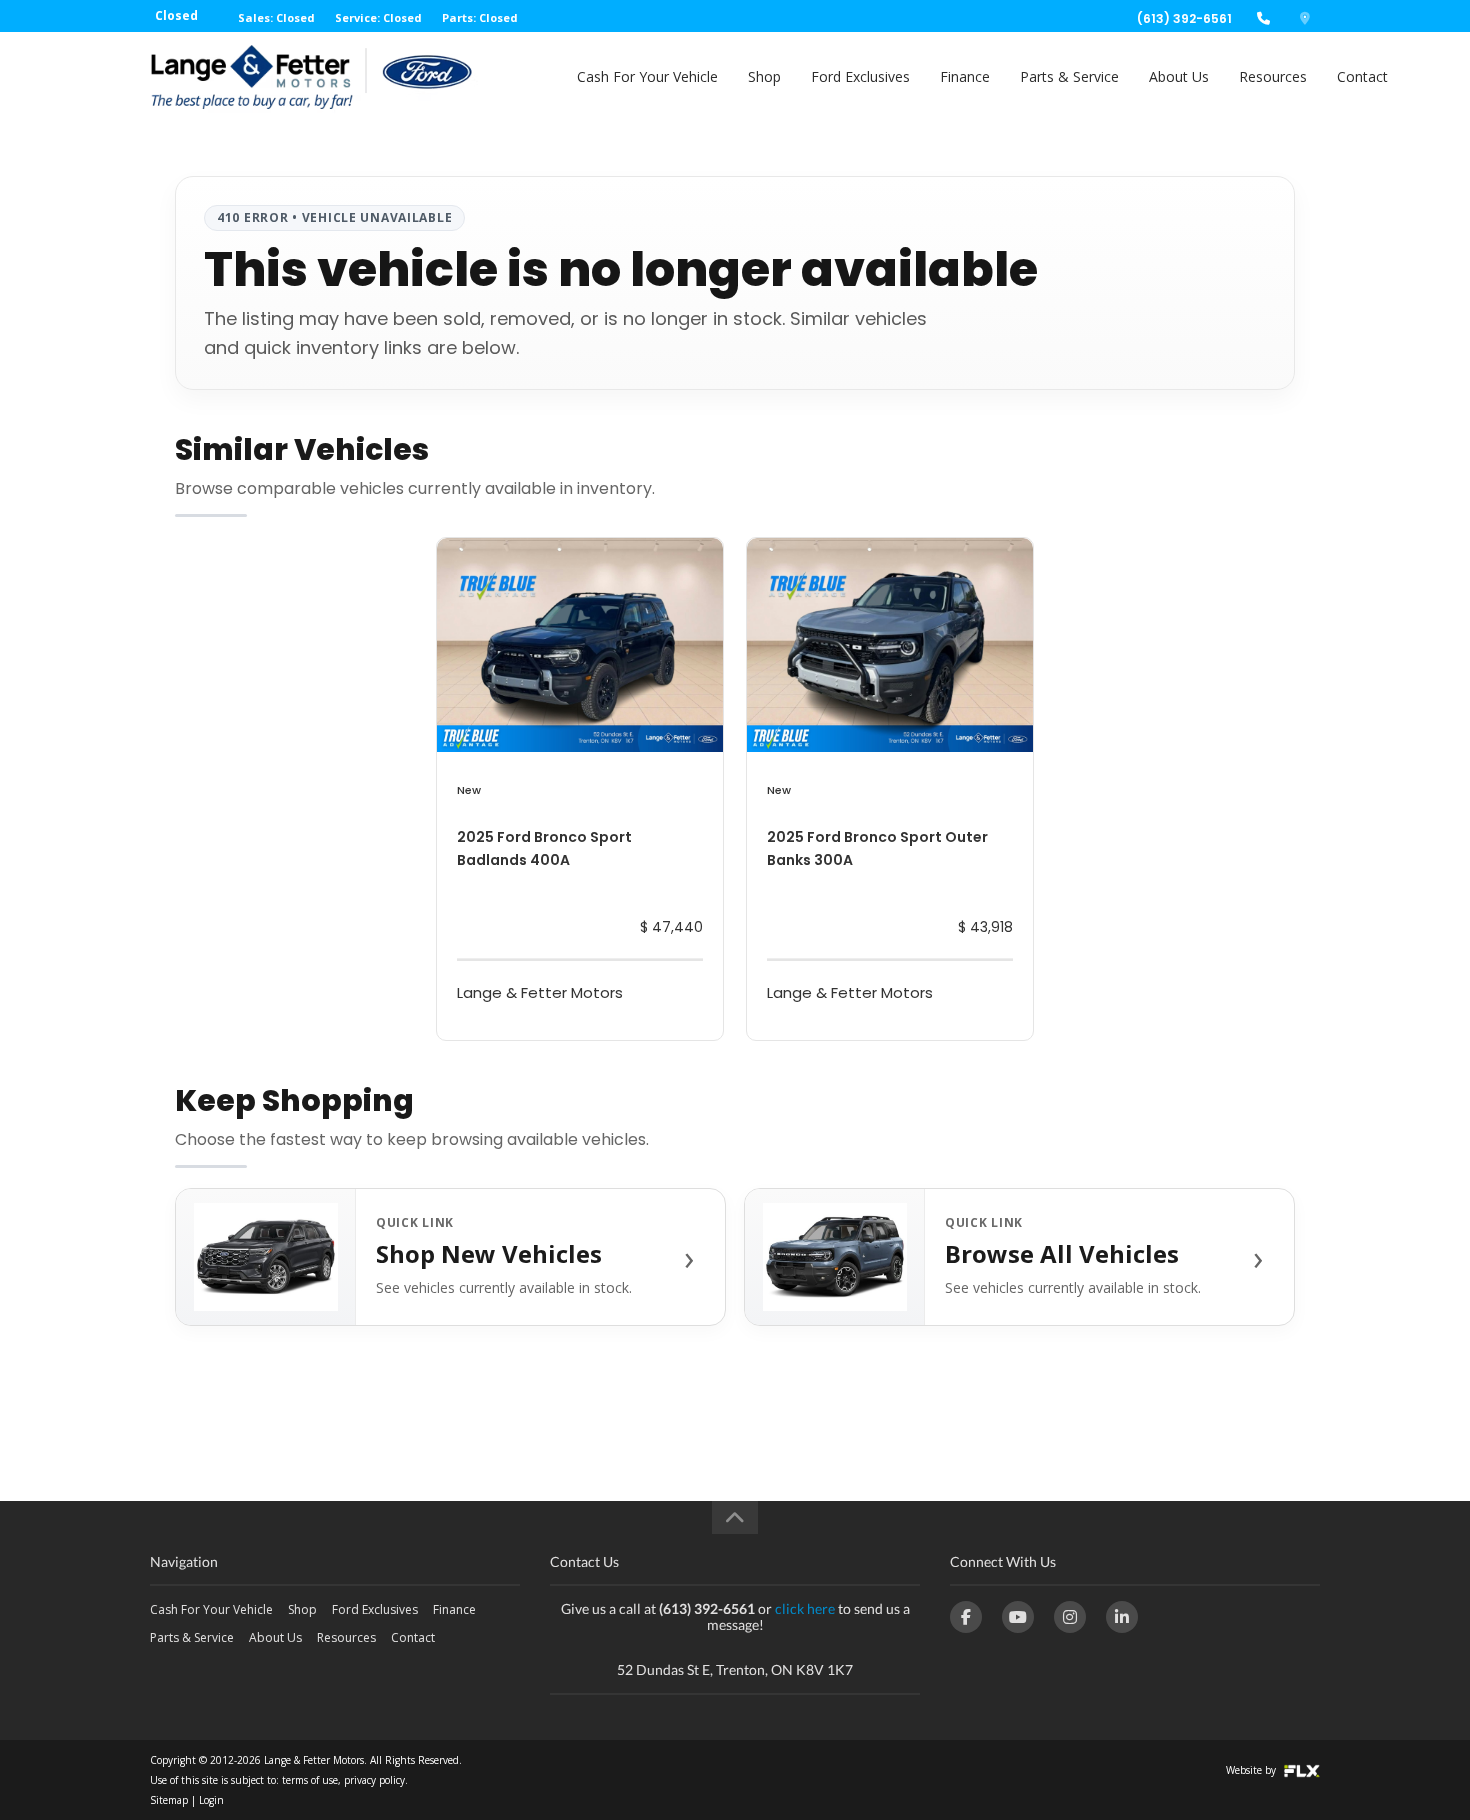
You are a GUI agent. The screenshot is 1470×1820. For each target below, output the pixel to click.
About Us (1179, 76)
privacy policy (374, 1780)
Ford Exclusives (860, 76)
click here (805, 1608)
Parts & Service (1069, 76)
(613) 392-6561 (1184, 18)
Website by (1252, 1770)
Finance (965, 76)
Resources (1273, 76)
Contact (1362, 76)
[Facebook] (966, 1617)
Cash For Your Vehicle (647, 76)
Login (211, 1800)
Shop (764, 76)
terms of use (310, 1780)
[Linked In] (1122, 1617)
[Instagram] (1070, 1617)
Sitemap (169, 1800)
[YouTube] (1018, 1617)
